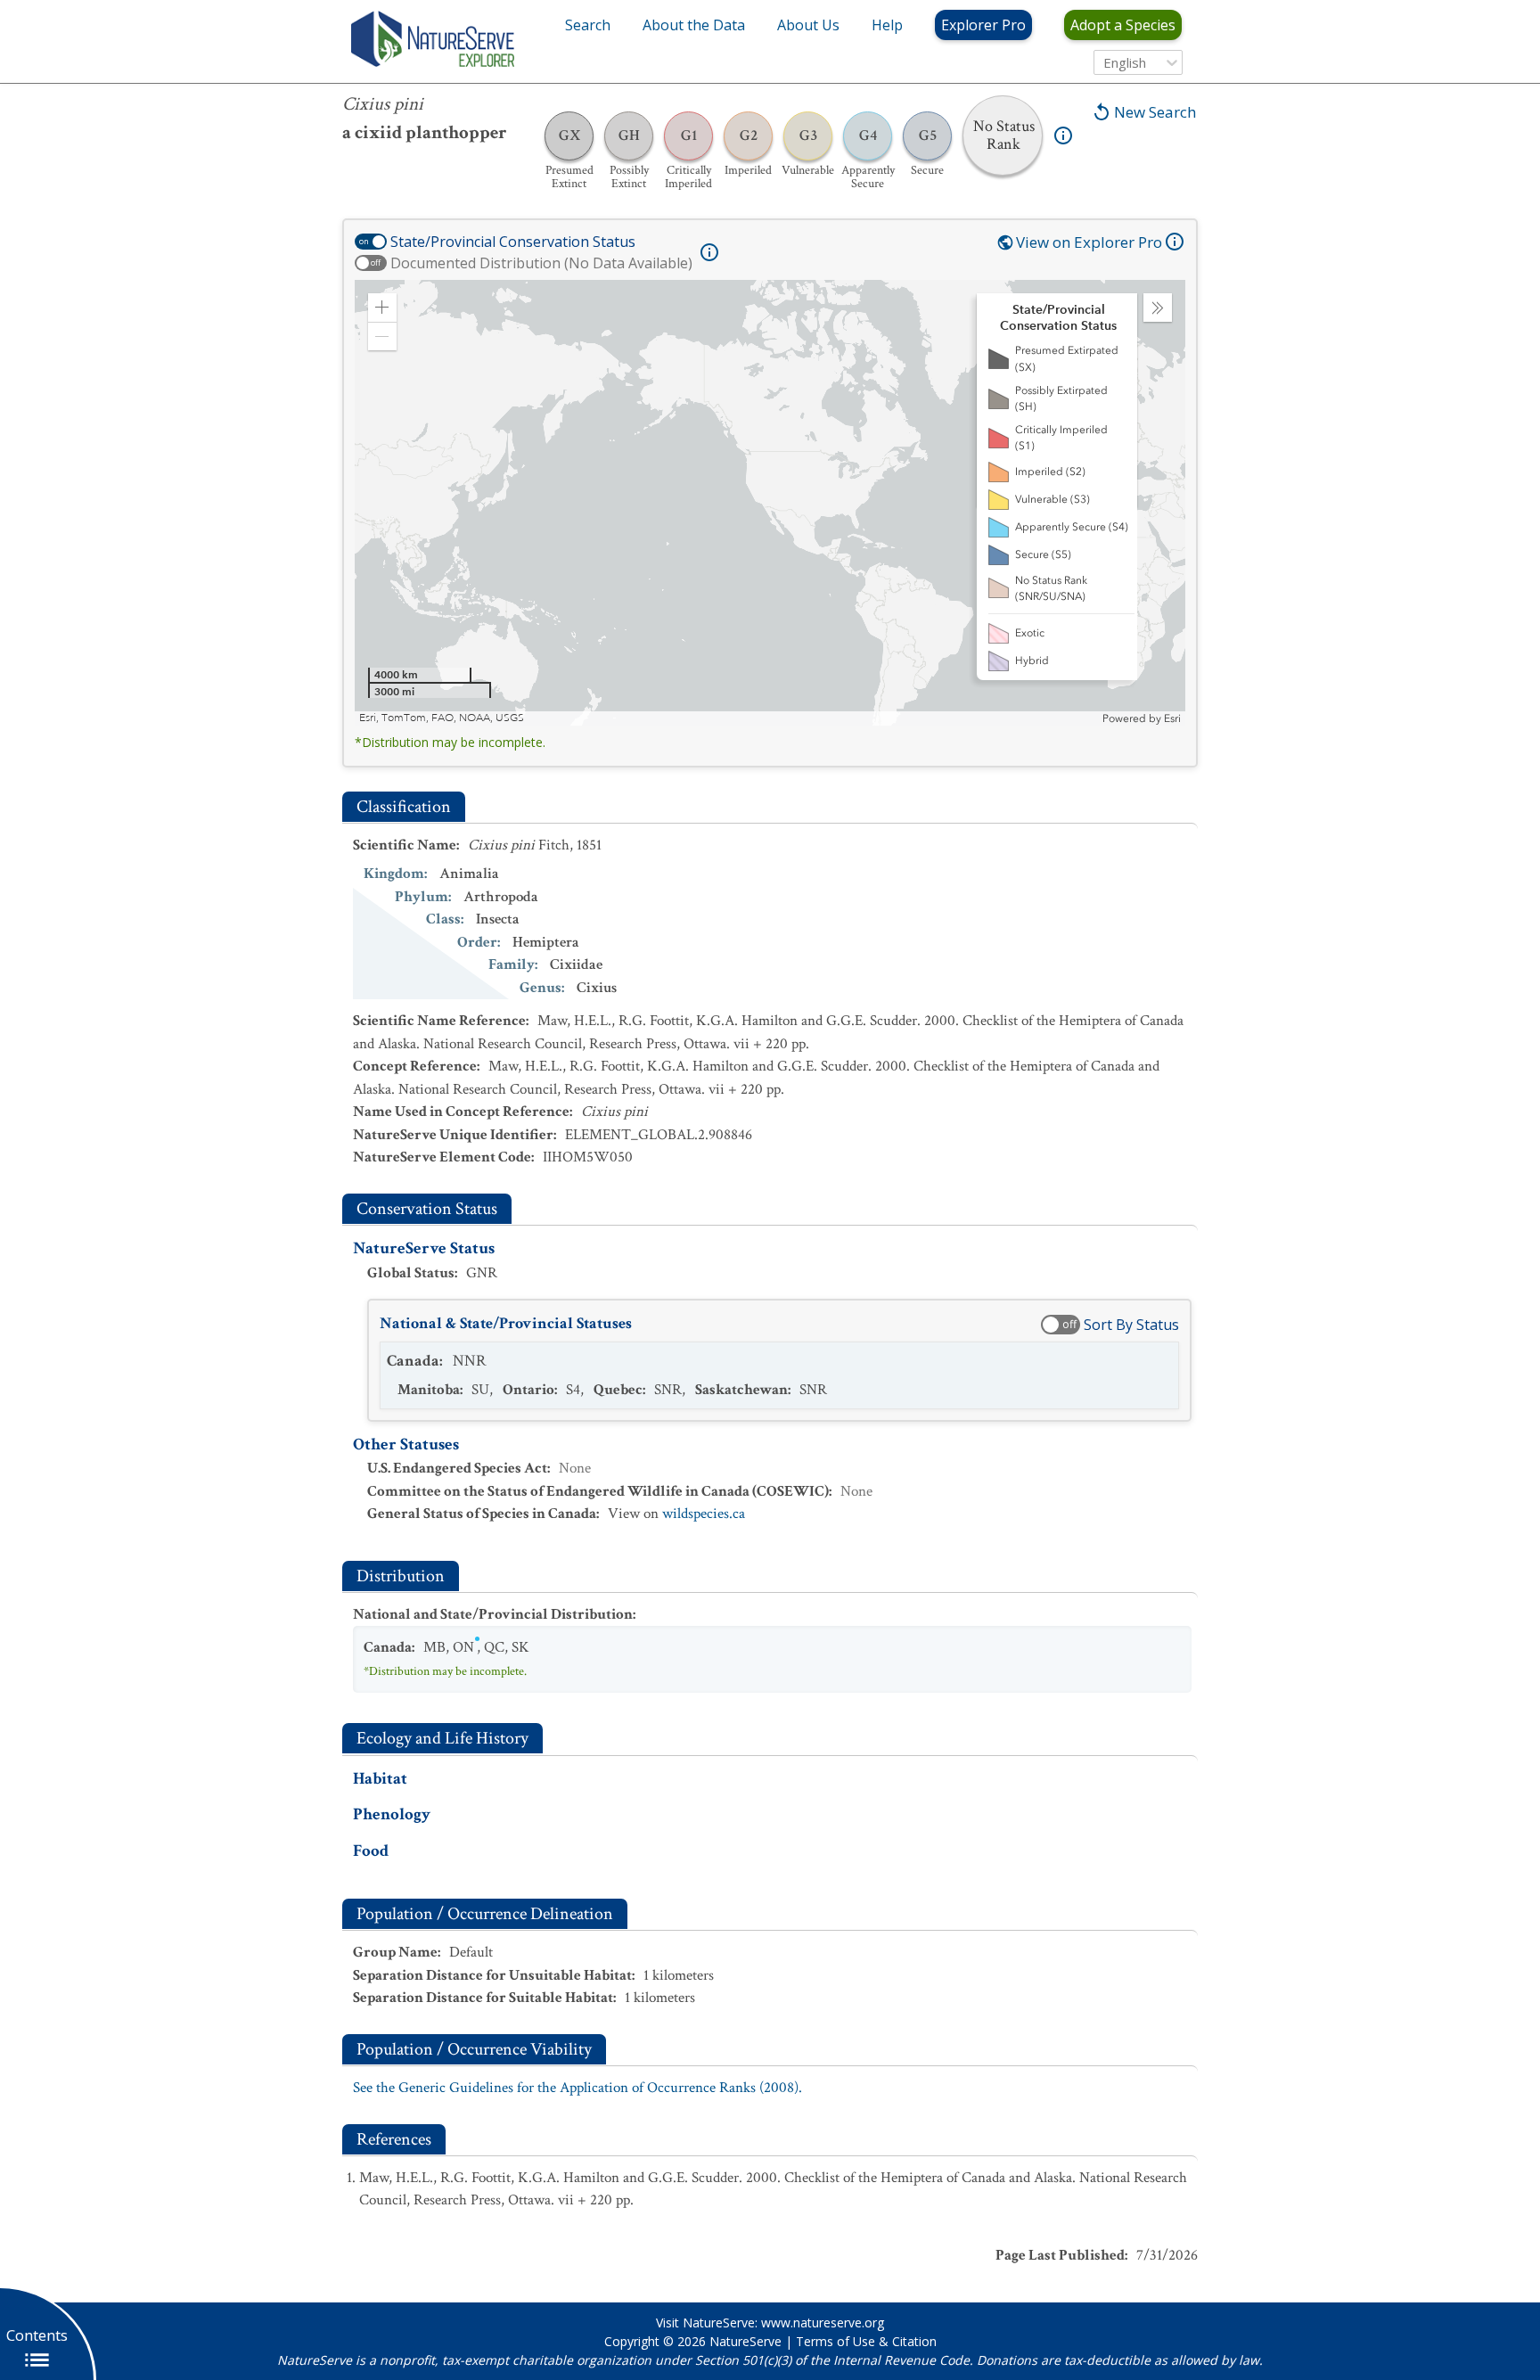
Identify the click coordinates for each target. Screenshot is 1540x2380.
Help (887, 25)
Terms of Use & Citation (866, 2341)
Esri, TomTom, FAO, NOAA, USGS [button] (442, 718)
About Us (808, 25)
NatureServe (745, 2341)
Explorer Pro (983, 25)
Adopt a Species (1123, 25)
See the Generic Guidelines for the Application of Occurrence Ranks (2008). (577, 2088)
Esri (1172, 718)
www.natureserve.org (823, 2323)
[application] (770, 503)
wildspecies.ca (704, 1514)
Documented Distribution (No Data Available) (541, 263)
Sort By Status (1131, 1325)
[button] (382, 308)
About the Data (694, 25)
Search (588, 25)
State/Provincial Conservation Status (513, 242)
